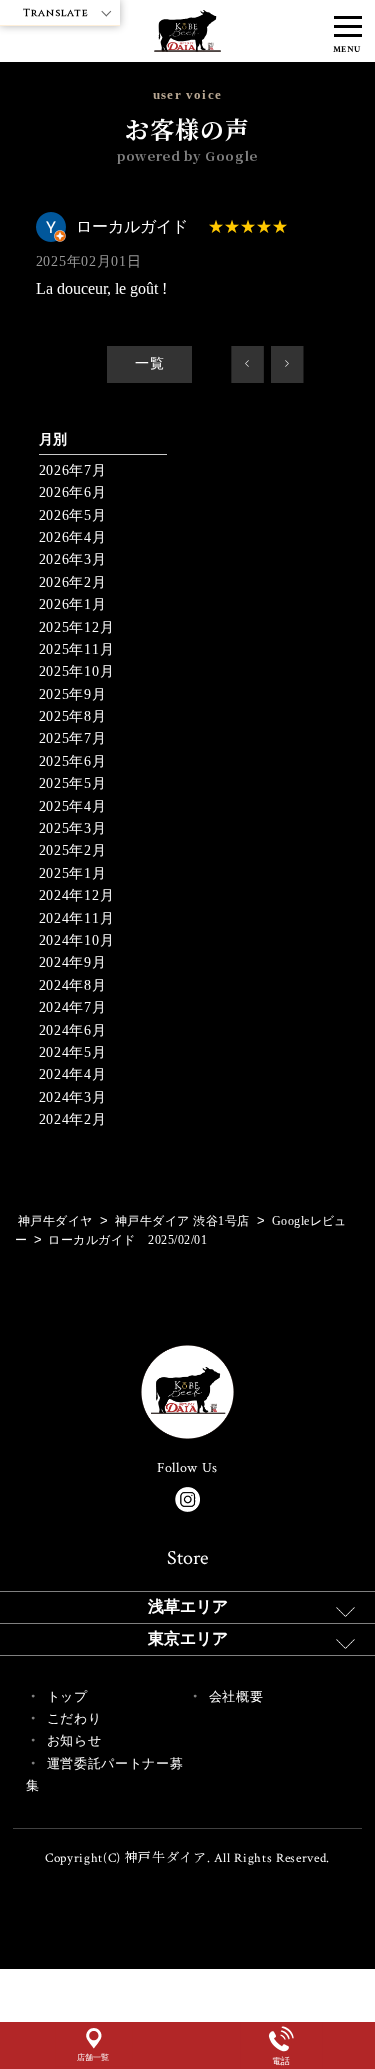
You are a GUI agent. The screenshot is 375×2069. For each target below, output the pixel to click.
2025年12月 (77, 627)
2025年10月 (77, 671)
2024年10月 (77, 940)
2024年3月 (73, 1097)
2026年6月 (73, 492)
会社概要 (236, 1696)
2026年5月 (73, 515)
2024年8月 (73, 985)
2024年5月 (73, 1052)
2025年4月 (73, 806)
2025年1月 (73, 873)
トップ (67, 1696)
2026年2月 (73, 582)
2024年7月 (73, 1007)
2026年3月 (73, 559)
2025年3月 (73, 828)
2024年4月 (73, 1074)
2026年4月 (73, 537)
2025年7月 (73, 738)
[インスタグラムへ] (187, 1499)
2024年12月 (77, 895)
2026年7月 (73, 470)
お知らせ (74, 1740)
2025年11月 (77, 649)
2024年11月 (77, 918)
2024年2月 (73, 1119)
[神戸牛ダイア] (187, 40)
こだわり (74, 1718)
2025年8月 (73, 716)
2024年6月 (73, 1030)
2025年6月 (73, 761)
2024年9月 (73, 962)
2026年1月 (73, 604)
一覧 (149, 363)
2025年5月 (73, 783)
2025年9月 (73, 694)
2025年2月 (73, 850)
